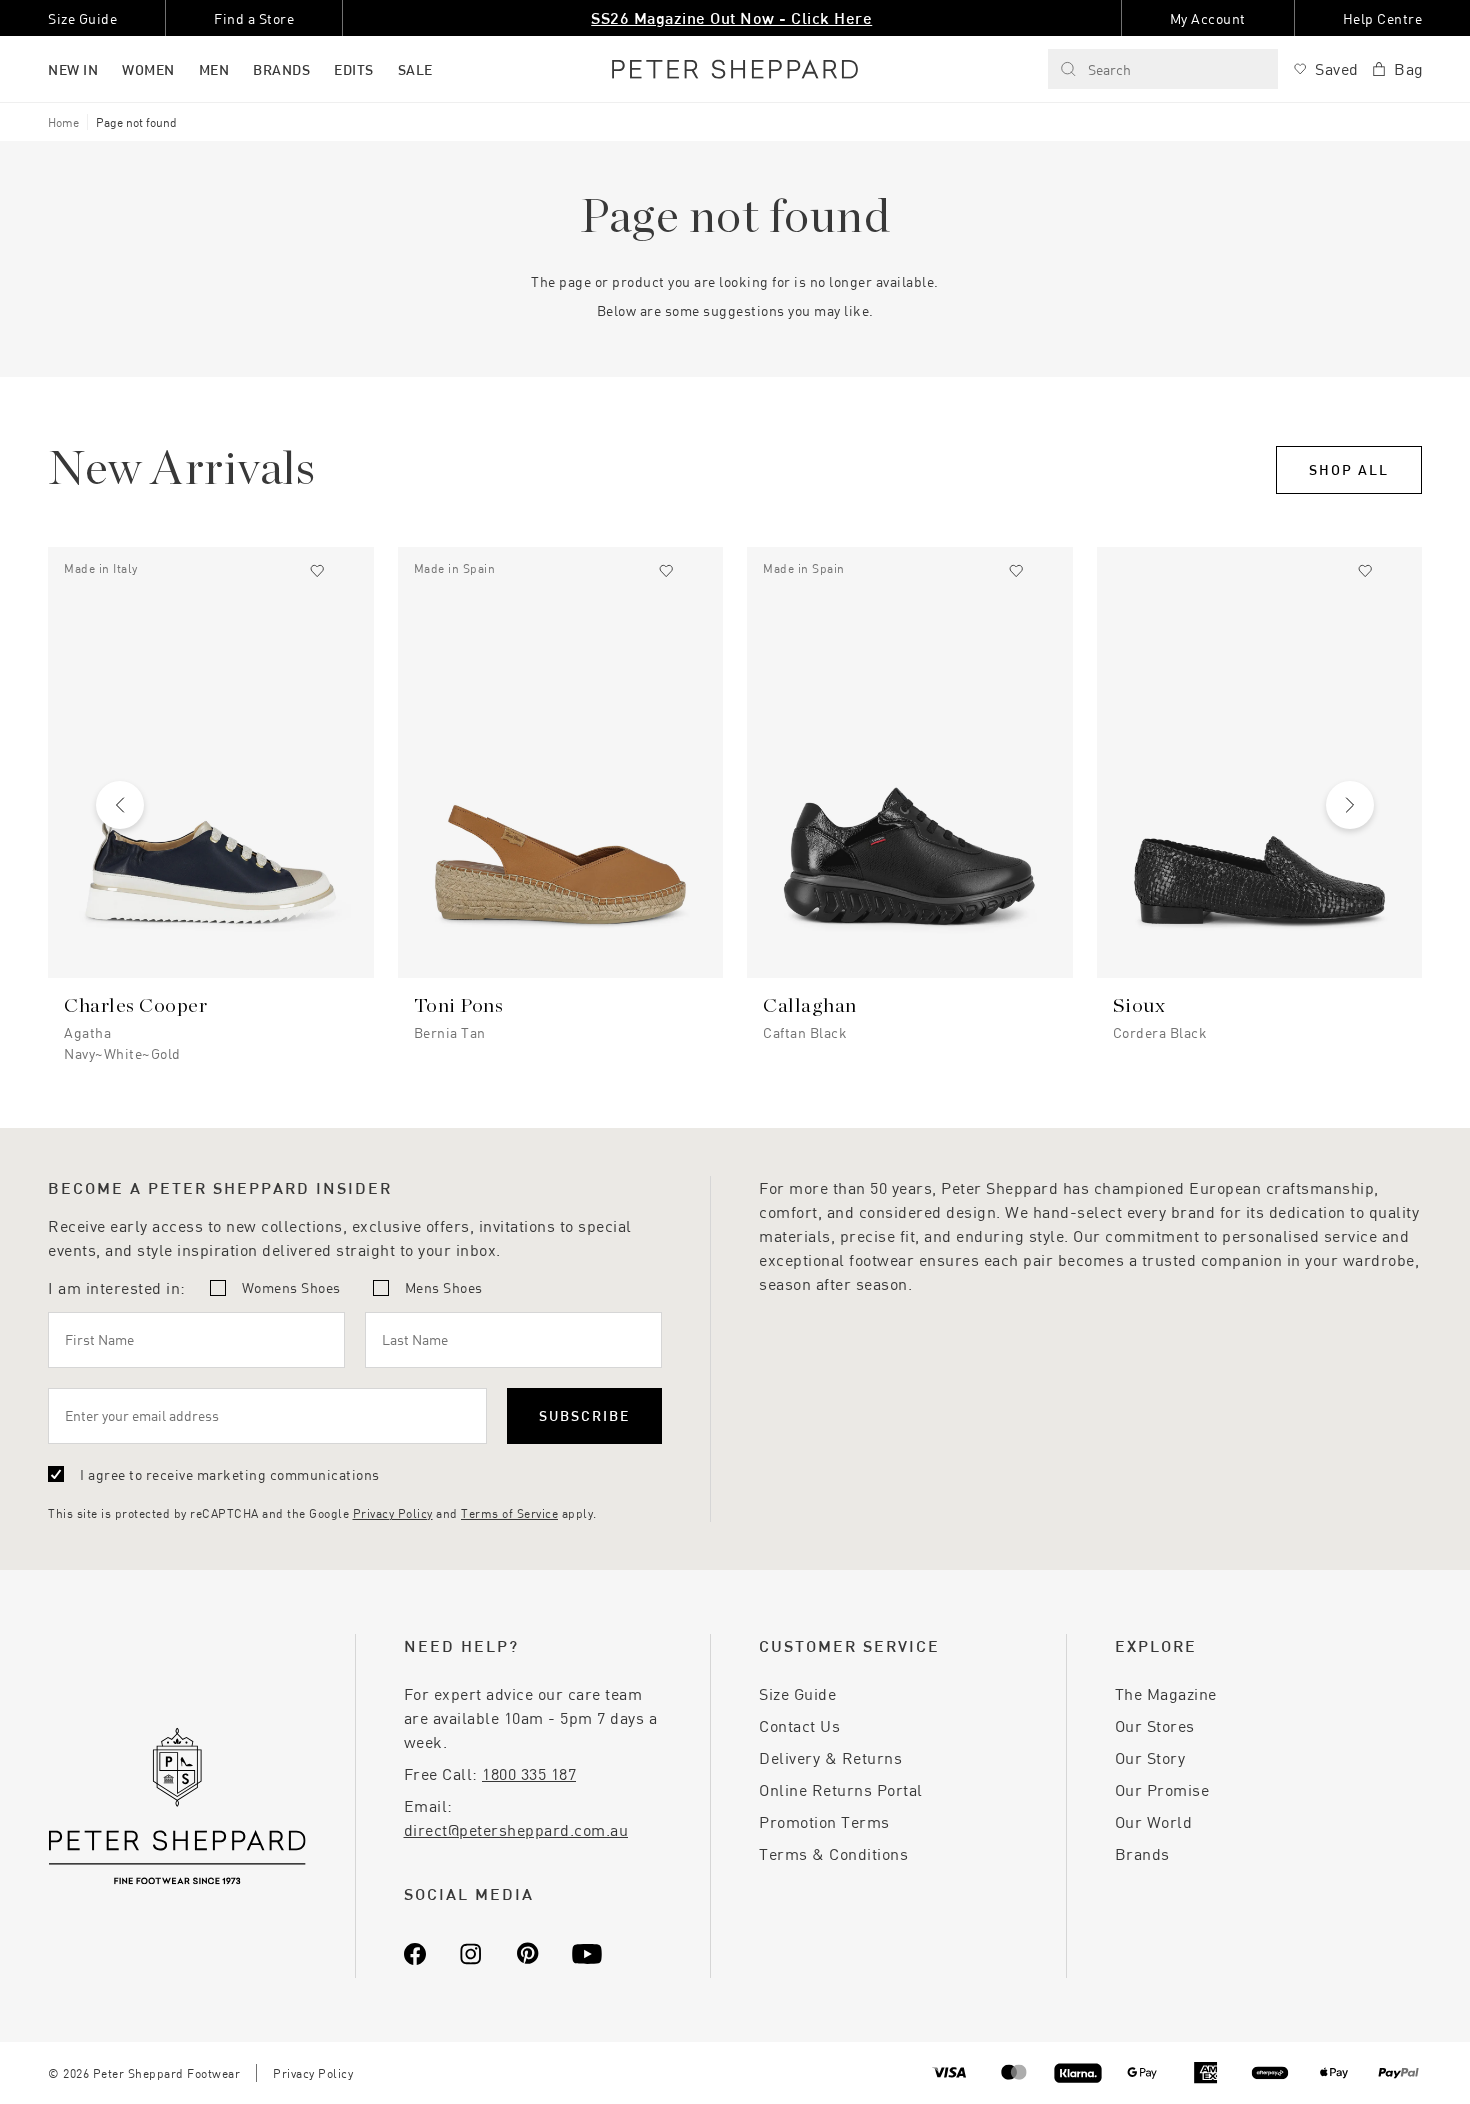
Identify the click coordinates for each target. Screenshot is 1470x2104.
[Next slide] (1350, 805)
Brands (1142, 1853)
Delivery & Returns (830, 1757)
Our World (1154, 1821)
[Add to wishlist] (317, 571)
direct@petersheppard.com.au (516, 1829)
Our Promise (1162, 1789)
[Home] (735, 69)
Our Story (1150, 1757)
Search (1109, 69)
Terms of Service (509, 1513)
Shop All (1349, 469)
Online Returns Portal (841, 1789)
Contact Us (799, 1725)
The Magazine (1166, 1693)
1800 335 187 (529, 1773)
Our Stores (1155, 1725)
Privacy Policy (393, 1513)
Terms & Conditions (833, 1853)
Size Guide (797, 1693)
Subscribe (584, 1415)
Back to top (1310, 2059)
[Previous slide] (120, 805)
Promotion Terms (824, 1821)
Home (63, 122)
